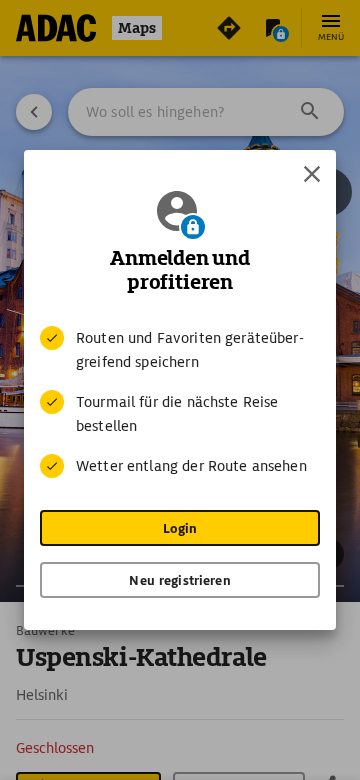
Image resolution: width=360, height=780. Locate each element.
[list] (180, 402)
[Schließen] (312, 174)
